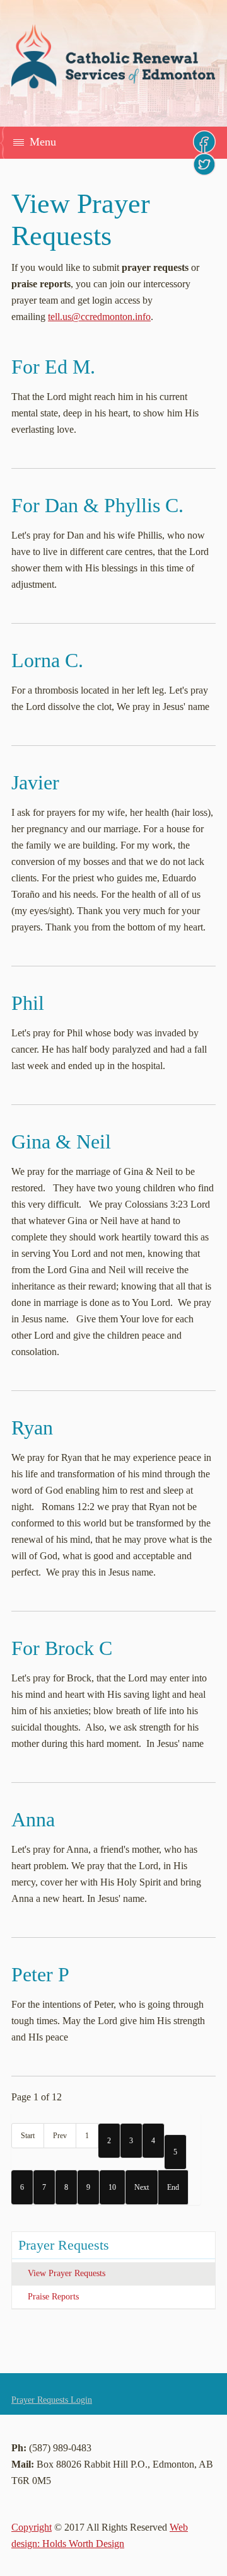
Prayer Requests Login (52, 2400)
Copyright (32, 2527)
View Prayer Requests (67, 2273)
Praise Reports (53, 2297)
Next (142, 2187)
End (173, 2187)
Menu (43, 142)
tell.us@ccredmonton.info (99, 317)
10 (112, 2187)
